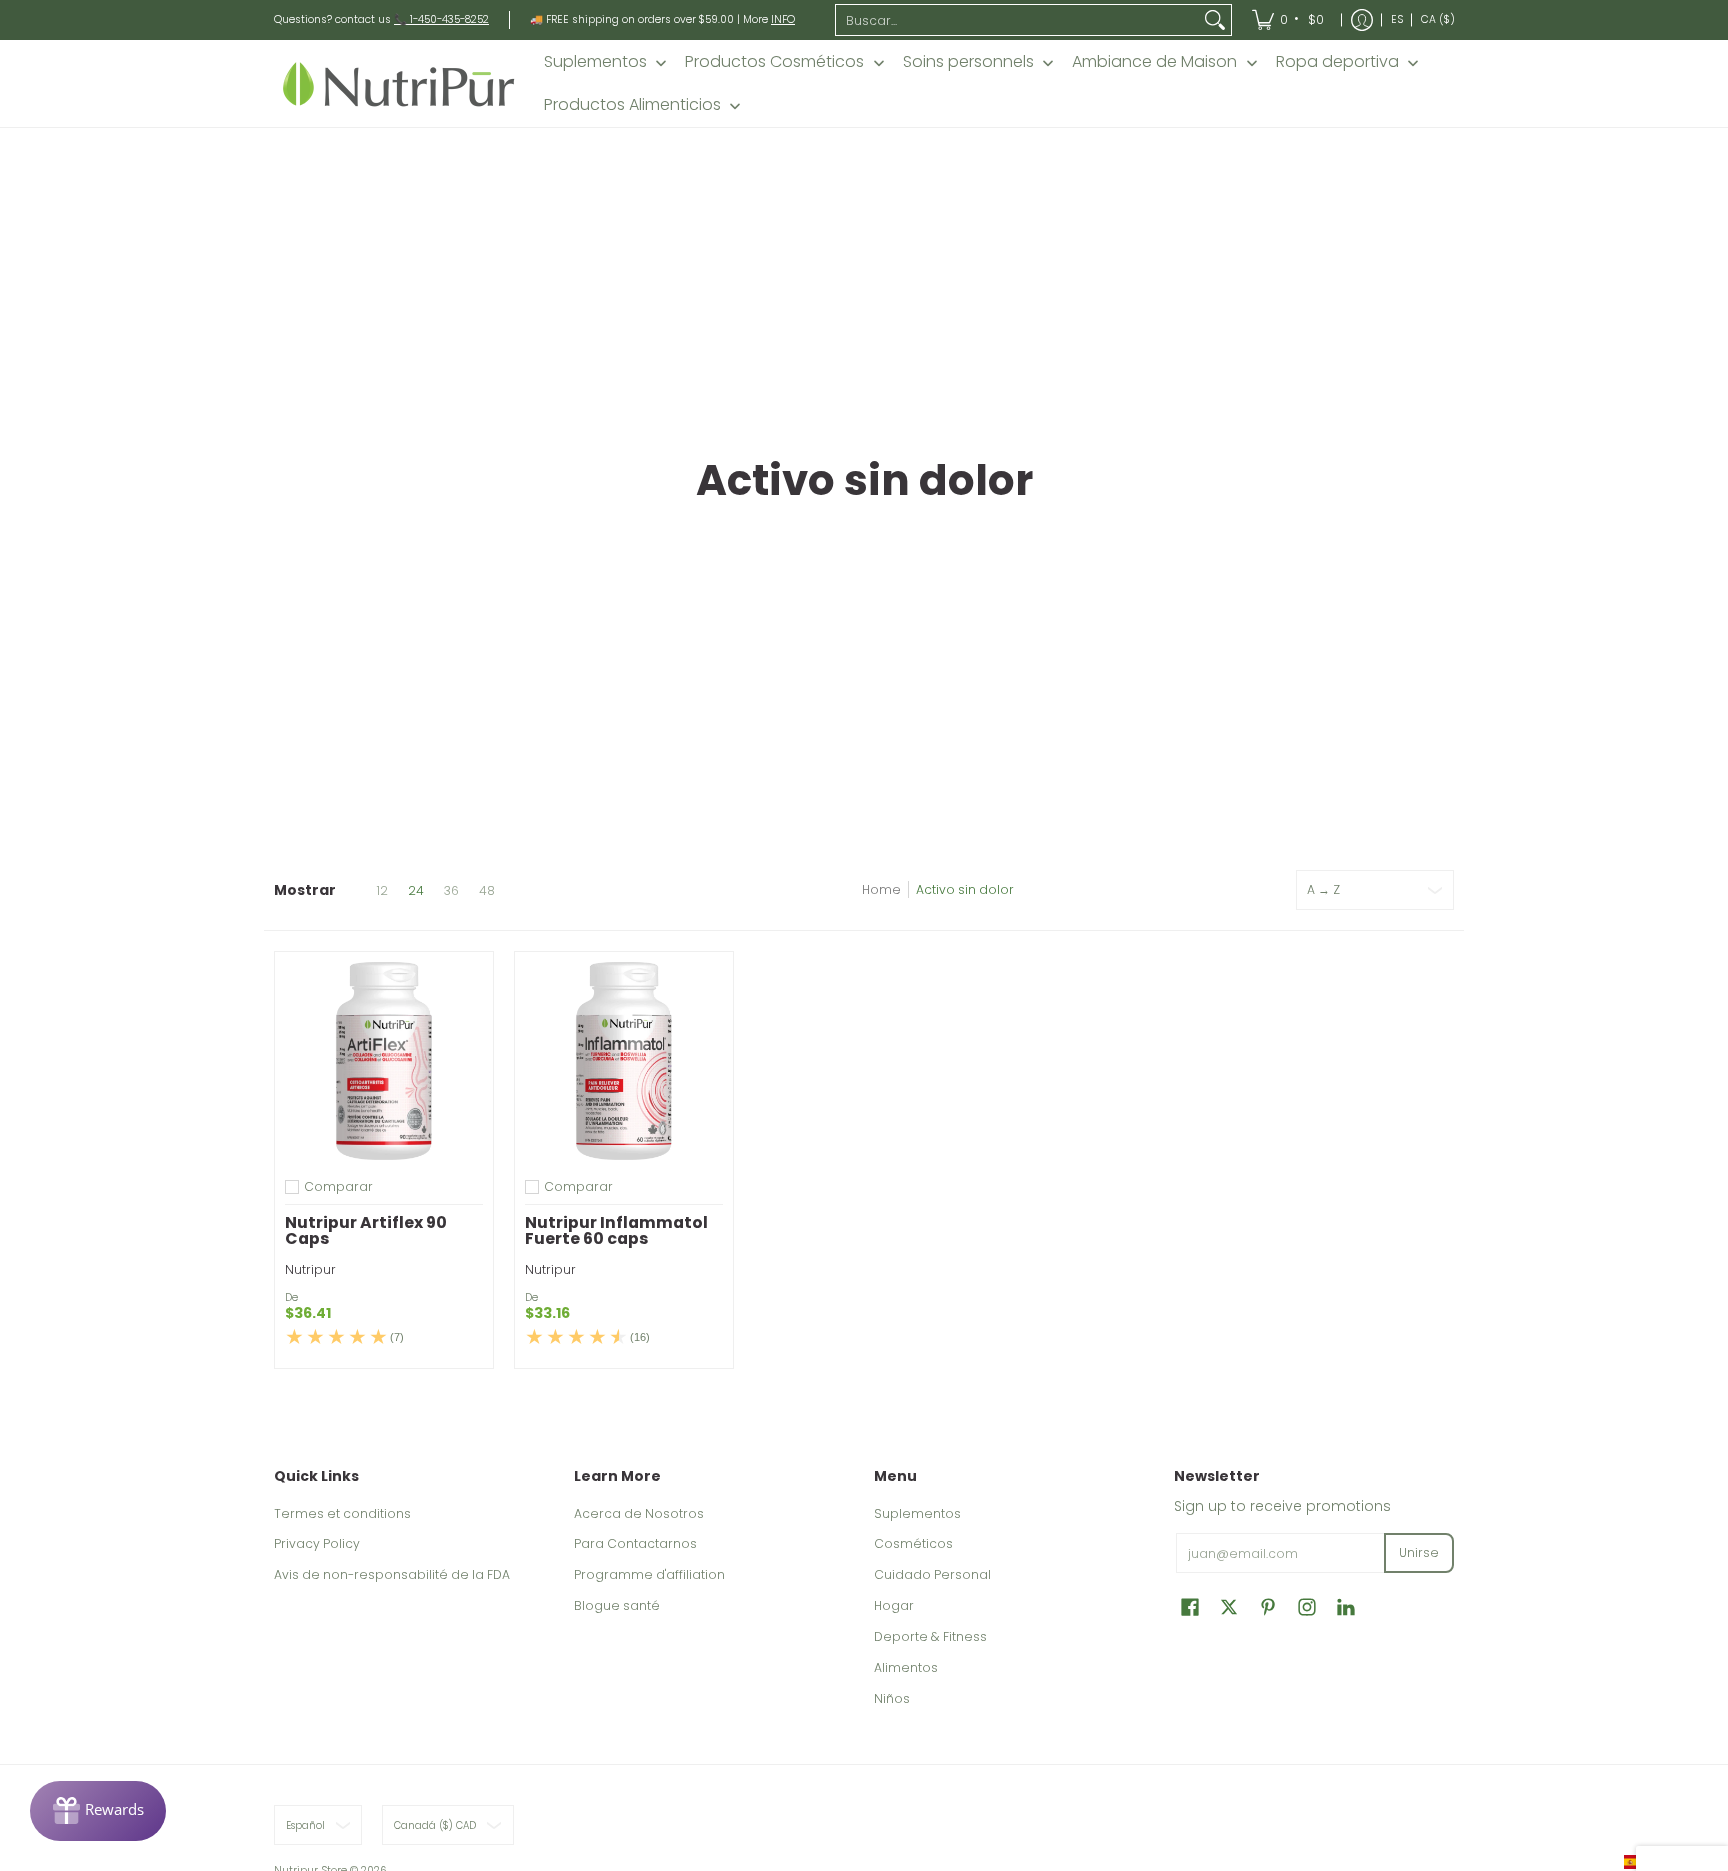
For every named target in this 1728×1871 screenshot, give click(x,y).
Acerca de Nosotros (639, 1513)
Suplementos (917, 1513)
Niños (892, 1698)
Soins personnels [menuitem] (968, 62)
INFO (783, 19)
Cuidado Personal (932, 1574)
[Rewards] (98, 1811)
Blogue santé (617, 1605)
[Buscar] (1215, 20)
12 (382, 891)
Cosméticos (913, 1543)
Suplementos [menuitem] (595, 62)
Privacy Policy (317, 1543)
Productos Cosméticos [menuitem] (774, 62)
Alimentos (906, 1667)
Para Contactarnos (635, 1543)
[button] (1190, 1606)
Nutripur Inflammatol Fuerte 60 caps (616, 1230)
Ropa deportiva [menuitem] (1337, 62)
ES (1397, 19)
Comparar (338, 1187)
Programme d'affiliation (649, 1574)
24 (416, 891)
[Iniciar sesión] (1362, 20)
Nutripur (310, 1269)
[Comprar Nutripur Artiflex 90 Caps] (384, 1061)
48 (487, 891)
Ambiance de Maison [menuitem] (1154, 62)
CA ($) (1438, 19)
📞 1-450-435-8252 (441, 19)
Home (881, 889)
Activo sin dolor (965, 889)
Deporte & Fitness (930, 1636)
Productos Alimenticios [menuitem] (632, 105)
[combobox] (1018, 20)
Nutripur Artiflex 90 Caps (366, 1230)
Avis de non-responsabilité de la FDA (392, 1574)
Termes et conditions (342, 1513)
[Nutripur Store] (399, 83)
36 (451, 891)
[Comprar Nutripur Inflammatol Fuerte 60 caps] (624, 1061)
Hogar (894, 1605)
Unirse (1419, 1552)
